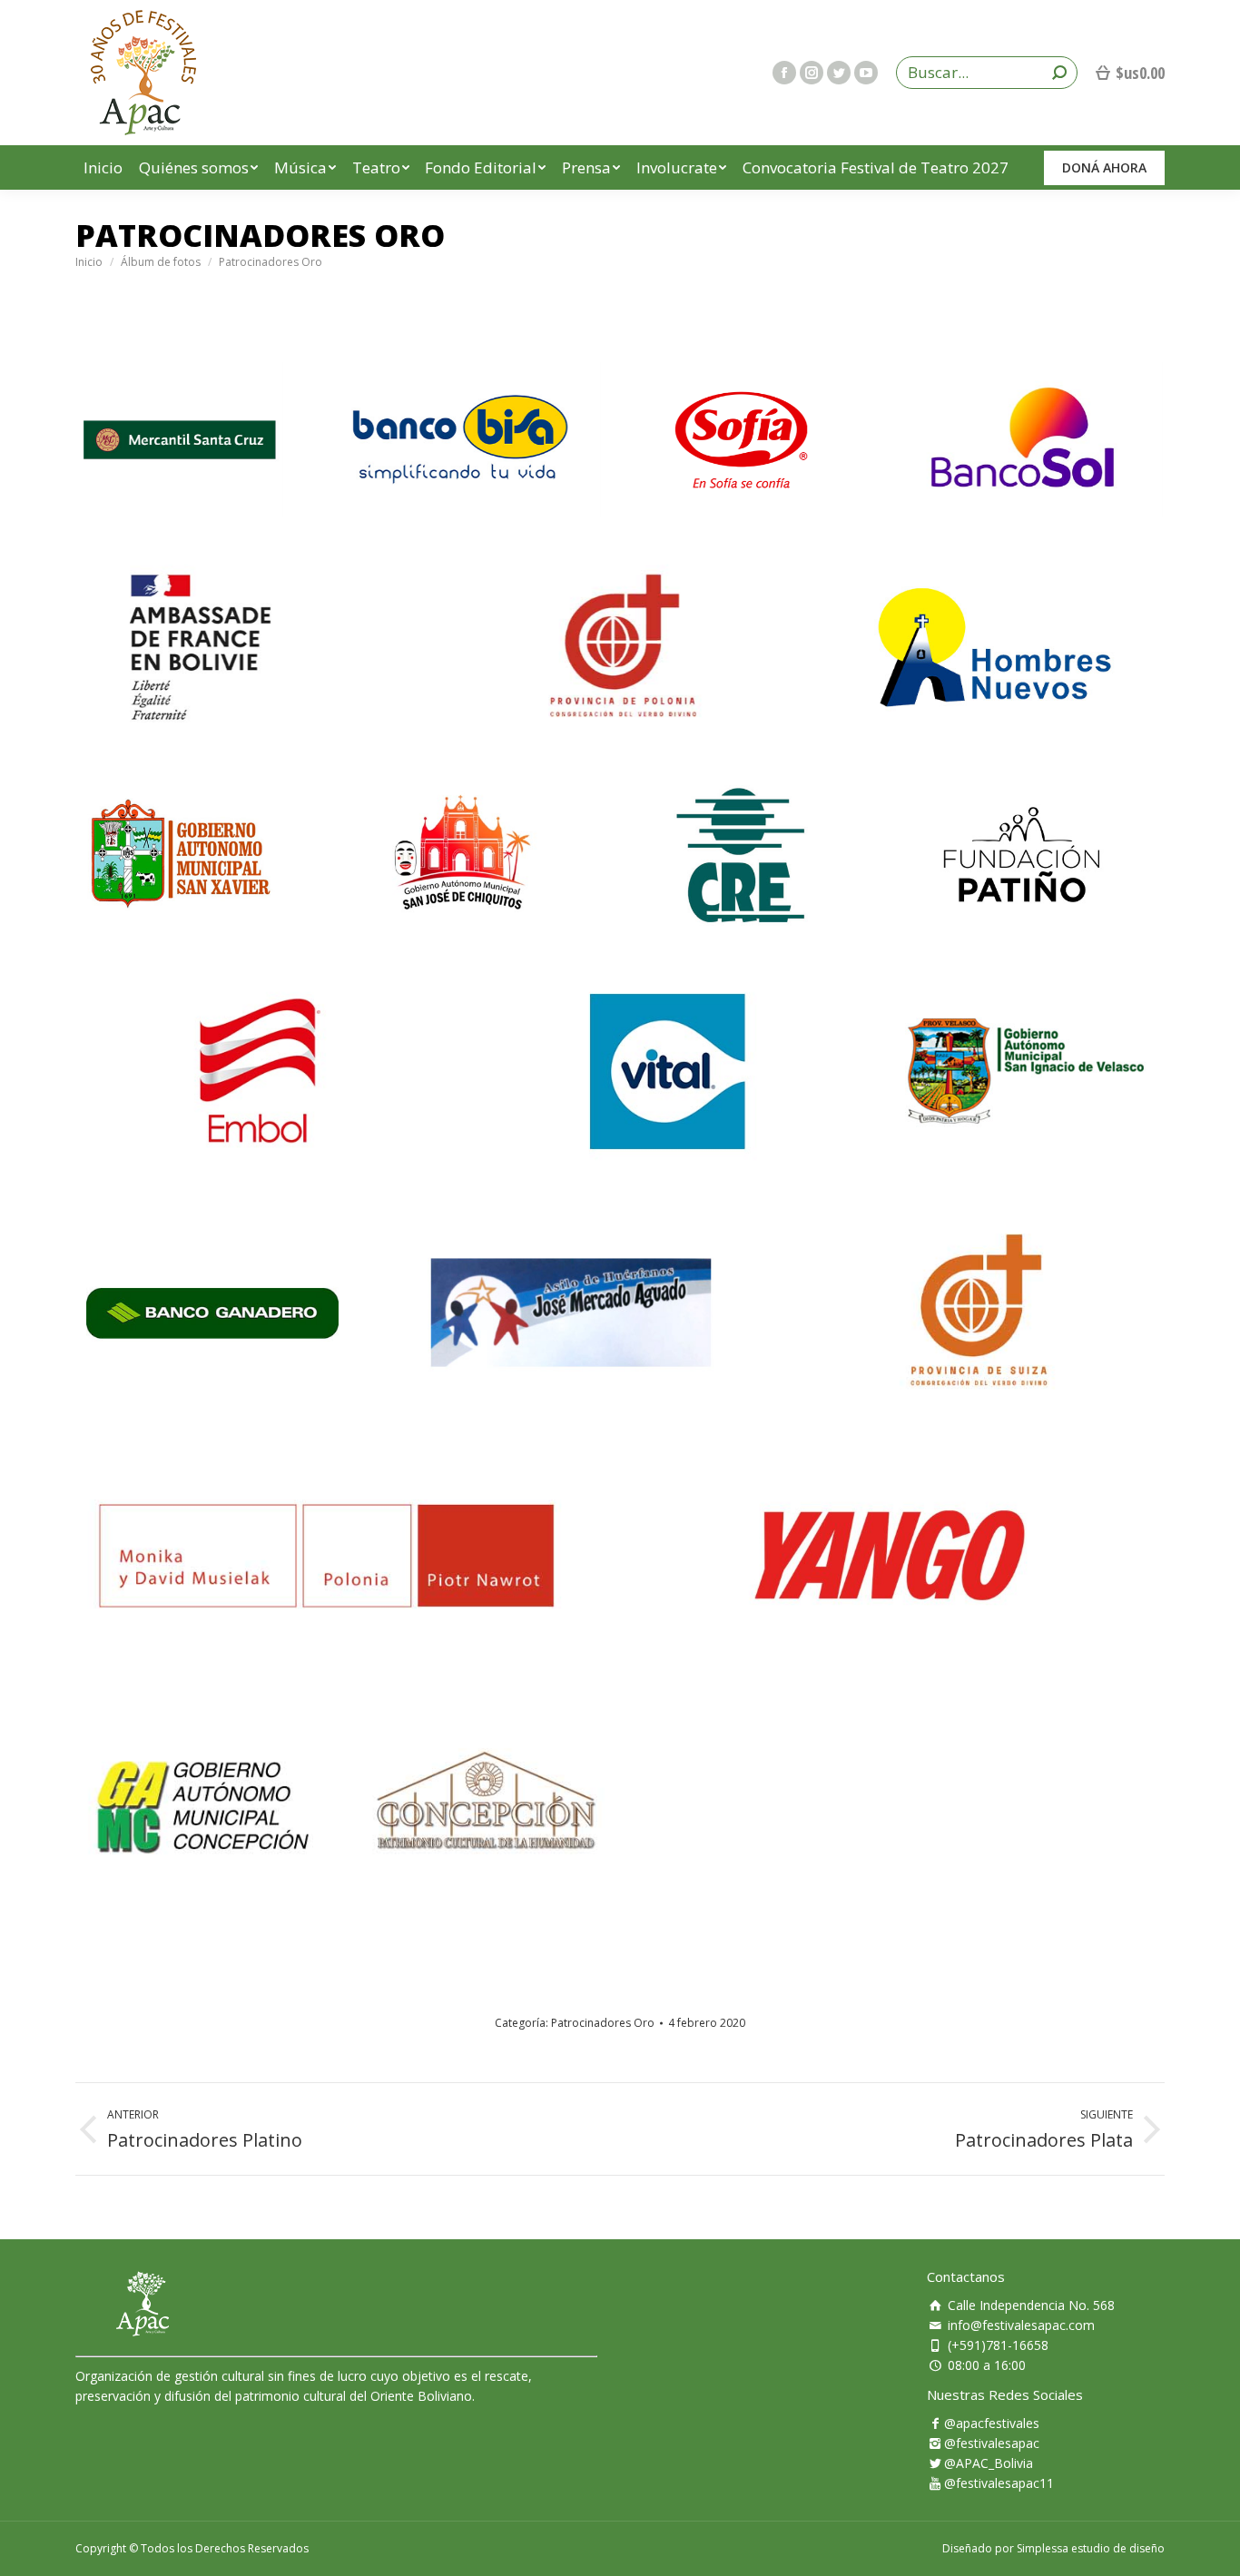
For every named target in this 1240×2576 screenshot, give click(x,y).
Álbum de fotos (161, 262)
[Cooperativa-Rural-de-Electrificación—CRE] (741, 855)
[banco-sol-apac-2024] (1022, 440)
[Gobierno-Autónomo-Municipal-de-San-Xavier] (179, 855)
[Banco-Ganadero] (212, 1313)
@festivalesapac (992, 2443)
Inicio (89, 262)
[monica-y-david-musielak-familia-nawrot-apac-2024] (327, 1555)
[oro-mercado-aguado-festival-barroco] (571, 1313)
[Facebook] (784, 73)
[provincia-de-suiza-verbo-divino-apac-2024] (978, 1313)
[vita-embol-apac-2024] (667, 1071)
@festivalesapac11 (999, 2483)
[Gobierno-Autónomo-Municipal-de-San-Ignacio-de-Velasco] (1026, 1071)
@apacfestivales (992, 2423)
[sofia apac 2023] (741, 440)
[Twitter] (839, 73)
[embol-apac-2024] (261, 1071)
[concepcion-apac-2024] (349, 1809)
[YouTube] (866, 73)
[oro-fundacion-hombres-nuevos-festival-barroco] (994, 647)
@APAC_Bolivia (989, 2463)
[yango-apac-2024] (890, 1555)
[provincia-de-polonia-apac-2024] (620, 647)
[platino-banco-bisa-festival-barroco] (460, 440)
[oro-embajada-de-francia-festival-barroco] (245, 647)
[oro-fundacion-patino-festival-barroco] (1022, 855)
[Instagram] (812, 73)
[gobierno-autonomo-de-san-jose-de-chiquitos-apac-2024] (460, 855)
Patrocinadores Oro (603, 2023)
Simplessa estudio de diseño (1091, 2548)
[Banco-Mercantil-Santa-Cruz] (179, 440)
